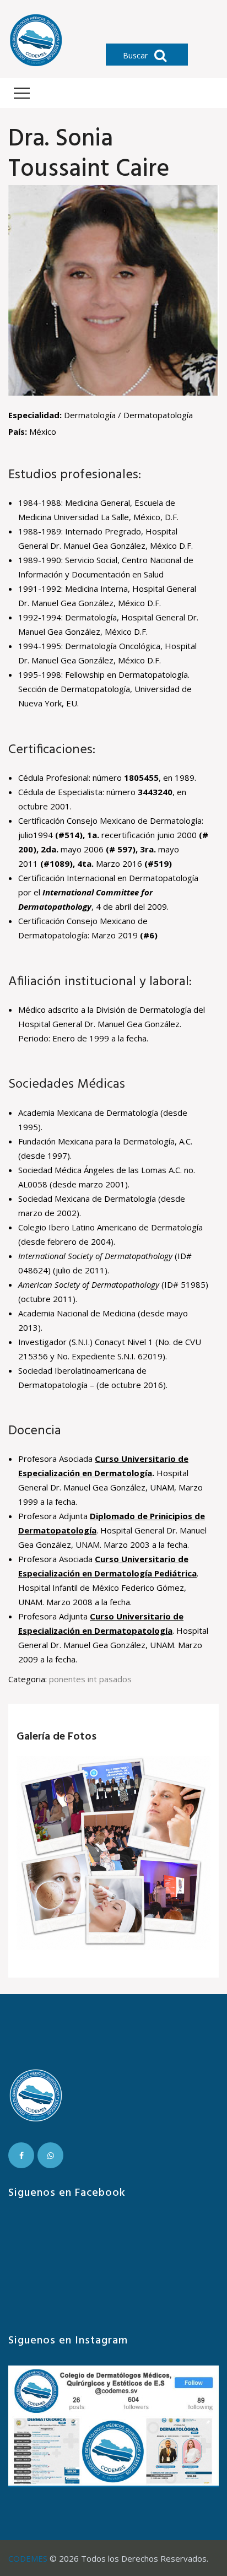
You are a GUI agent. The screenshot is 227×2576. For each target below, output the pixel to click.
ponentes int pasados (90, 1679)
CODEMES (28, 2558)
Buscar (136, 55)
